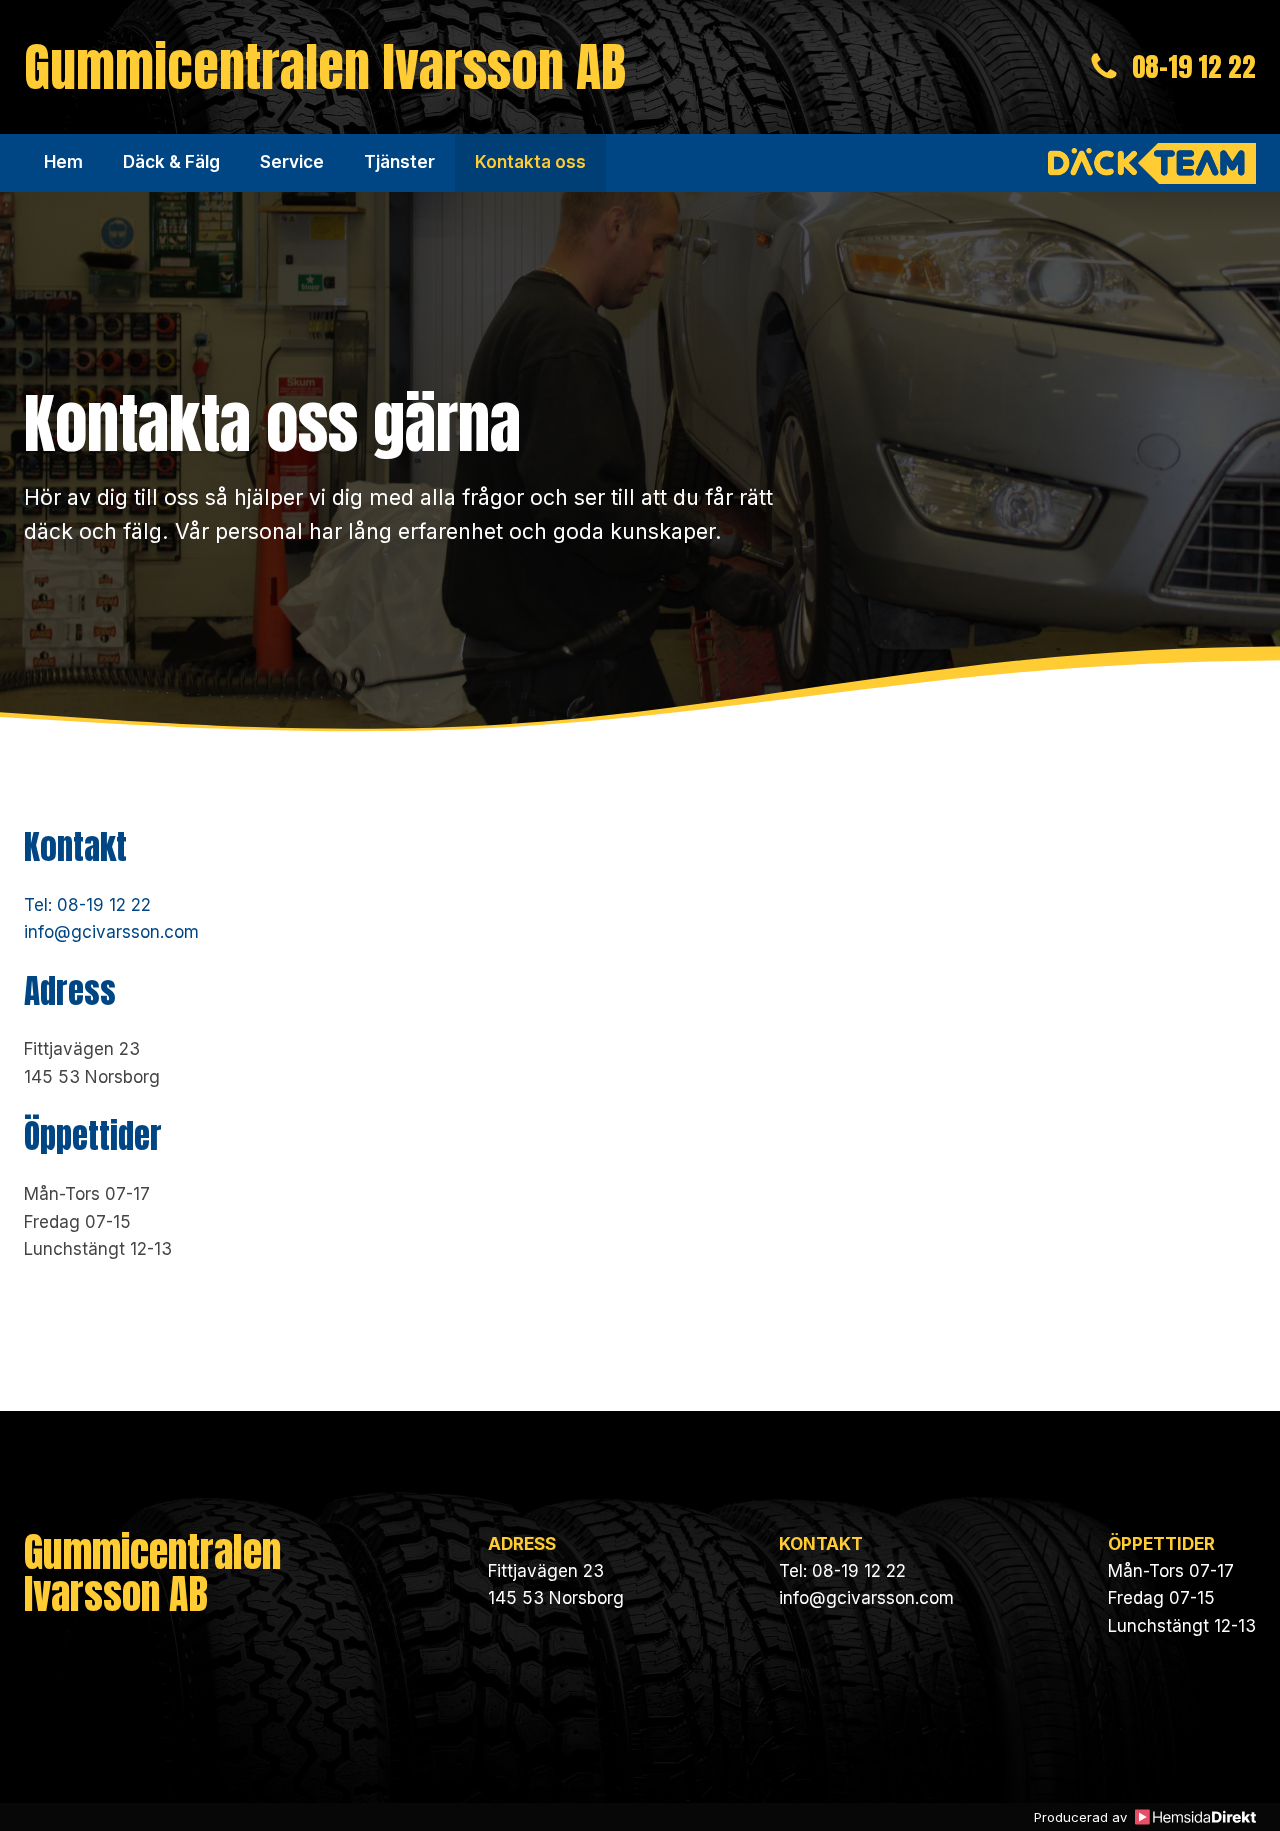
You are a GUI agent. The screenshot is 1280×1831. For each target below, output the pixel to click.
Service (292, 162)
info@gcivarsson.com (111, 932)
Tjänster (399, 162)
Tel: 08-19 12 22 (87, 905)
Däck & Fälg (171, 162)
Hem (63, 162)
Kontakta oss (530, 162)
